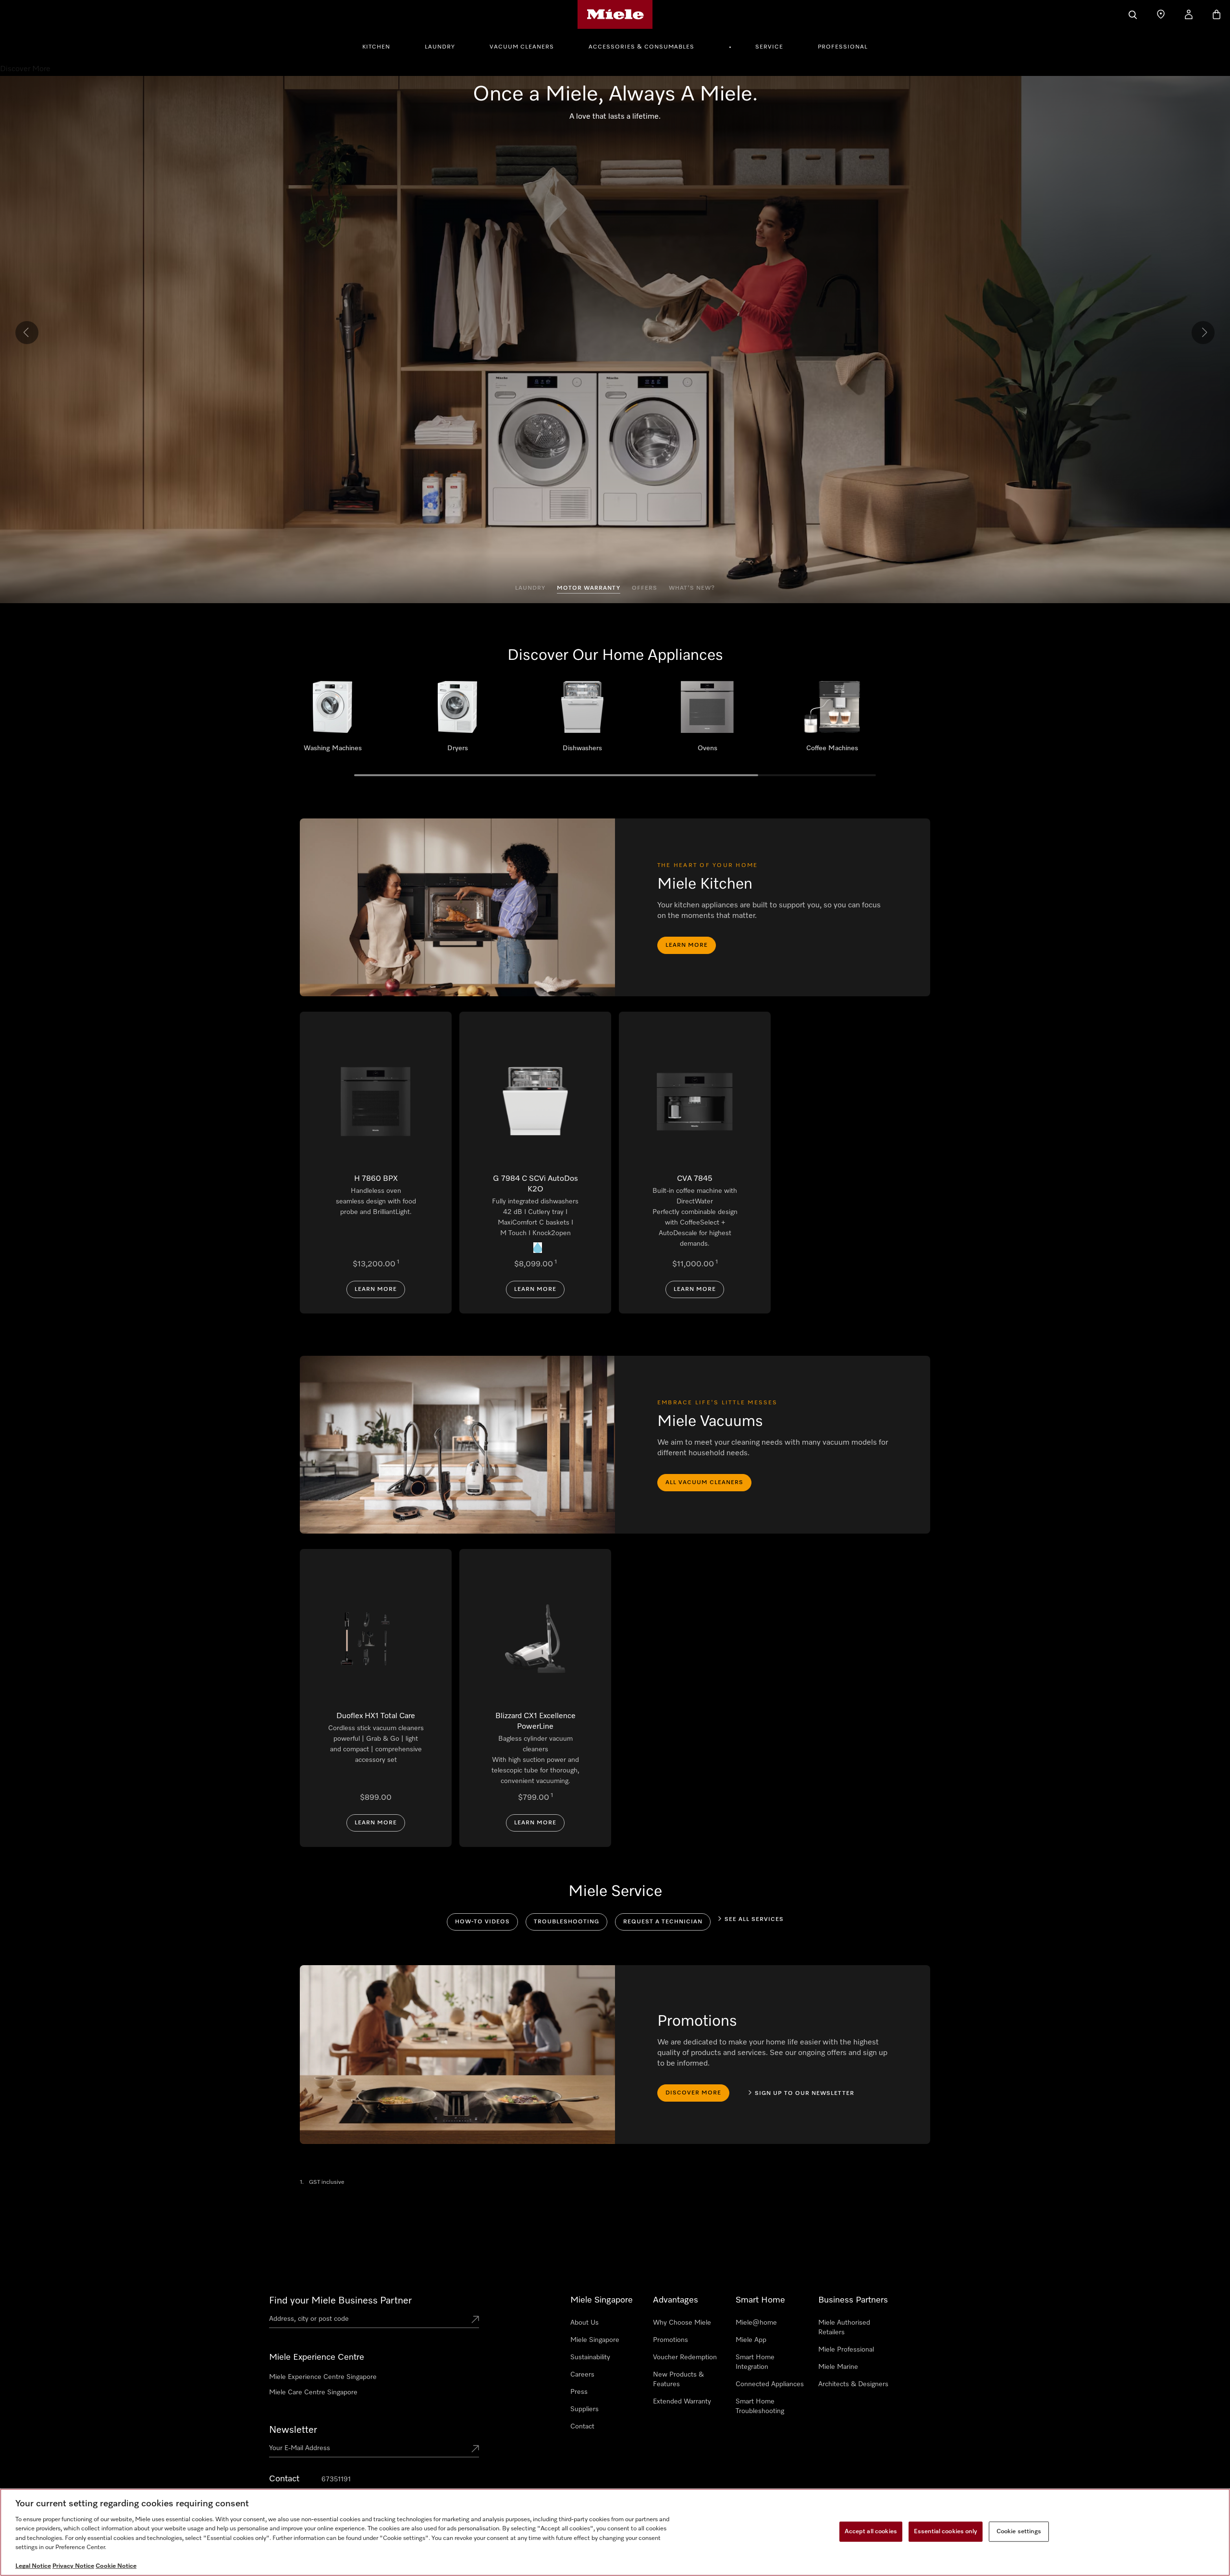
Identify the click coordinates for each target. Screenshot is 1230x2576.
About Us (584, 2323)
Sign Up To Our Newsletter (805, 2093)
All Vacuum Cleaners (704, 1483)
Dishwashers (582, 720)
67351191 (336, 2479)
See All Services (754, 1920)
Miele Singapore (595, 2340)
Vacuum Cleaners (522, 47)
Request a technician (663, 1922)
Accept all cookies (871, 2532)
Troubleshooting (566, 1922)
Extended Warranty (682, 2402)
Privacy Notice (73, 2566)
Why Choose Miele (682, 2323)
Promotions (670, 2340)
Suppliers (584, 2409)
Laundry (440, 47)
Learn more (687, 945)
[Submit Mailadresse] (475, 2450)
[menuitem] (381, 46)
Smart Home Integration (755, 2362)
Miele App (751, 2340)
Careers (582, 2375)
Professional (843, 47)
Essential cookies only (946, 2532)
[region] (615, 2532)
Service (769, 47)
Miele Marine (838, 2367)
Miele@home (756, 2323)
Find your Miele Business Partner (340, 2301)
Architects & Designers (853, 2384)
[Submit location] (475, 2320)
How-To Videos (482, 1922)
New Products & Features (678, 2379)
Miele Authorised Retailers (844, 2328)
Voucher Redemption (685, 2357)
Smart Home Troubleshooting (760, 2406)
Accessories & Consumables (641, 47)
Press (579, 2392)
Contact (582, 2427)
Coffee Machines (832, 720)
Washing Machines (332, 720)
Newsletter (293, 2430)
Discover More (693, 2093)
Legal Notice (33, 2566)
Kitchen (376, 47)
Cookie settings (1019, 2532)
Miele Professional (846, 2350)
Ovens (707, 720)
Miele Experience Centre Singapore (323, 2377)
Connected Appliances (770, 2384)
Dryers (457, 720)
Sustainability (590, 2357)
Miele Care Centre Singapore (313, 2392)
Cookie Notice (116, 2566)
